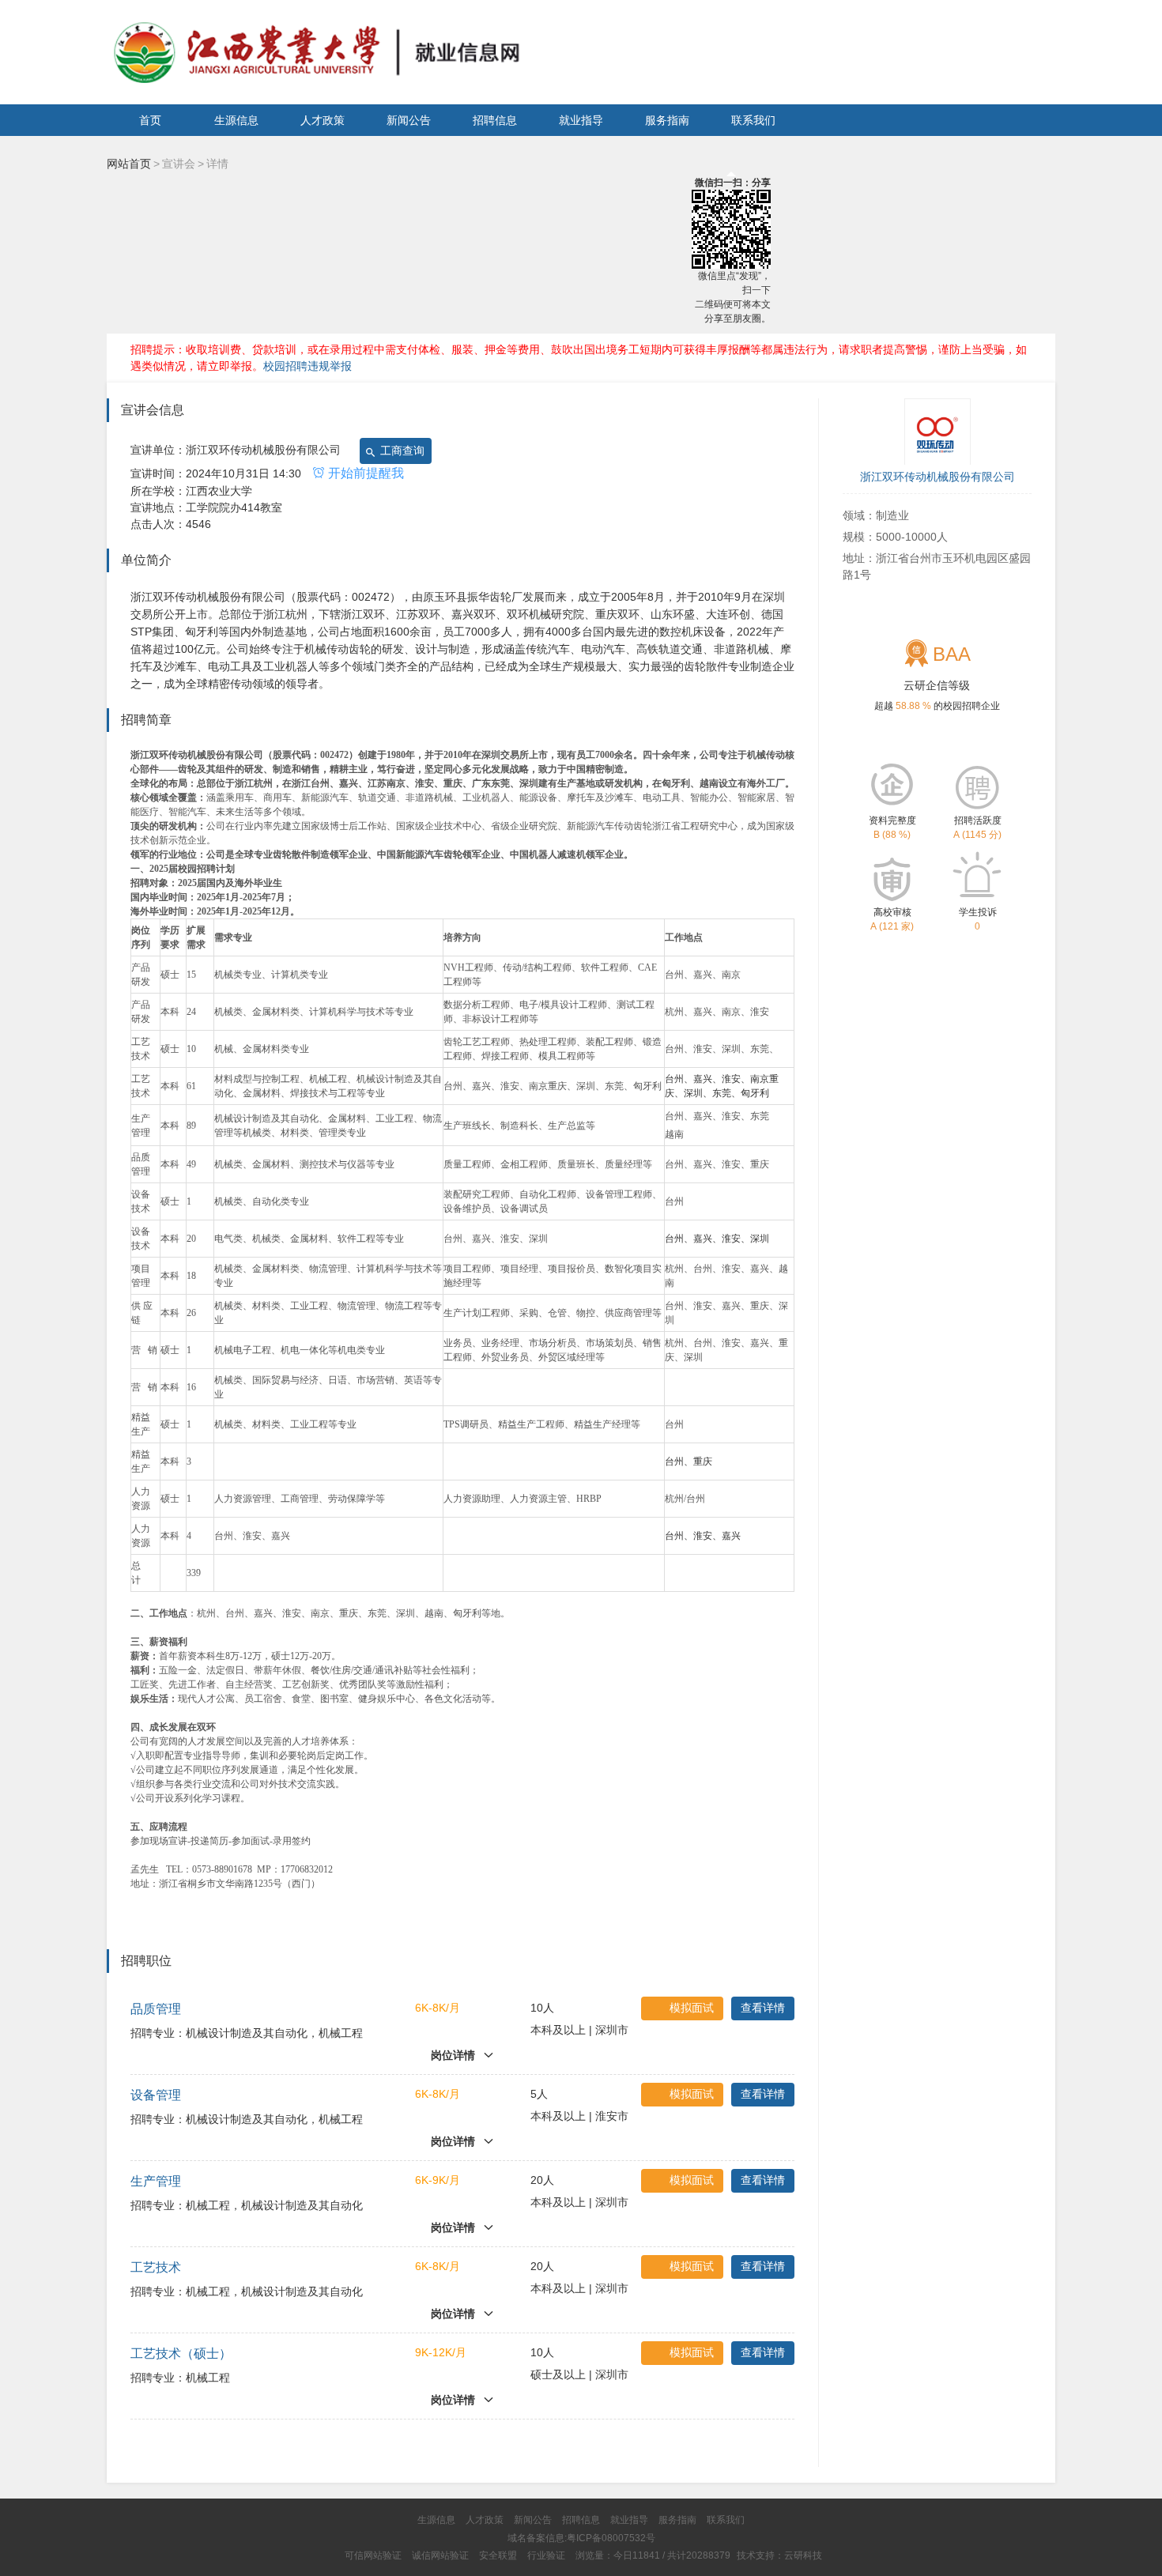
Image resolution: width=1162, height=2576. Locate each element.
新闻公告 (409, 120)
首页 (150, 120)
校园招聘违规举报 (307, 366)
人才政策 (323, 120)
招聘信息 (495, 120)
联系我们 (753, 120)
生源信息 (236, 120)
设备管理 (156, 2095)
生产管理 (156, 2181)
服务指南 (667, 120)
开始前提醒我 (364, 473)
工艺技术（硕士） (181, 2353)
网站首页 (129, 164)
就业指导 (581, 120)
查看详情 (763, 2008)
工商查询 (401, 451)
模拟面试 (692, 2008)
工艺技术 (156, 2267)
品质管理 (156, 2009)
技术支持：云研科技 (779, 2555)
